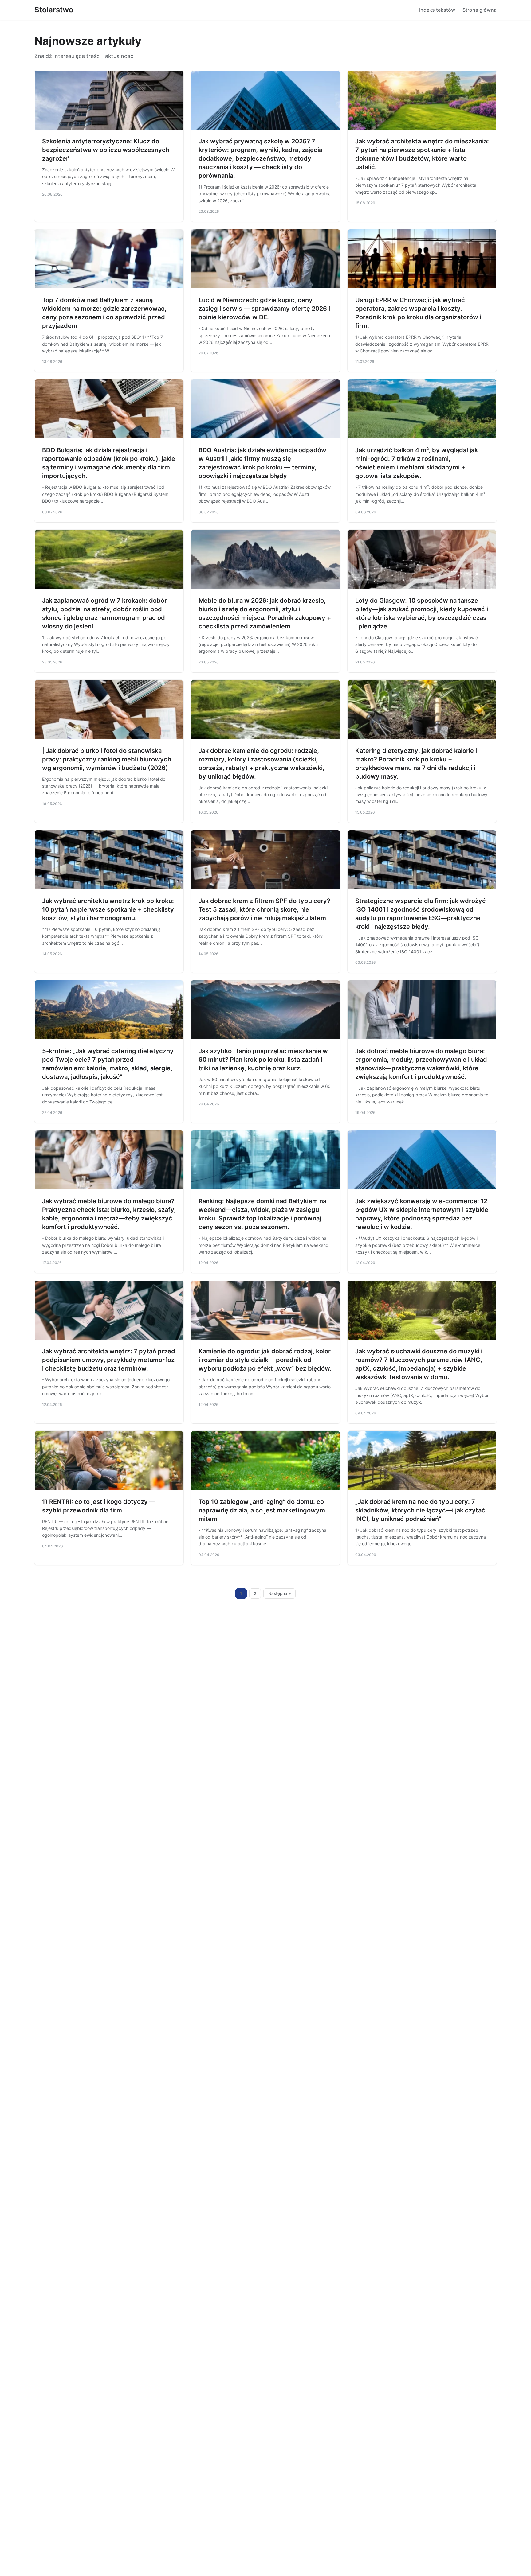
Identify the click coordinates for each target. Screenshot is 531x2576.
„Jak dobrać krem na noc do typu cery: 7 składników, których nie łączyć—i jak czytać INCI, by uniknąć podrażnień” (420, 1510)
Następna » (280, 1593)
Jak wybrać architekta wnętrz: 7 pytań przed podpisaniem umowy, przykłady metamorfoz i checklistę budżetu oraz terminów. (109, 1360)
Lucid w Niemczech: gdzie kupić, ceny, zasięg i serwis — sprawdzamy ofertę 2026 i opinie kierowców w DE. (264, 309)
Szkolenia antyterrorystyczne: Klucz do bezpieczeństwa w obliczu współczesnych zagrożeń (106, 150)
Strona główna (480, 10)
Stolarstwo (54, 10)
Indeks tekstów (437, 10)
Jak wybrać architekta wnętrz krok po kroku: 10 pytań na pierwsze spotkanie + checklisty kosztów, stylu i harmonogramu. (108, 909)
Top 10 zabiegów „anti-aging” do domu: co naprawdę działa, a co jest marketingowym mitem (262, 1510)
